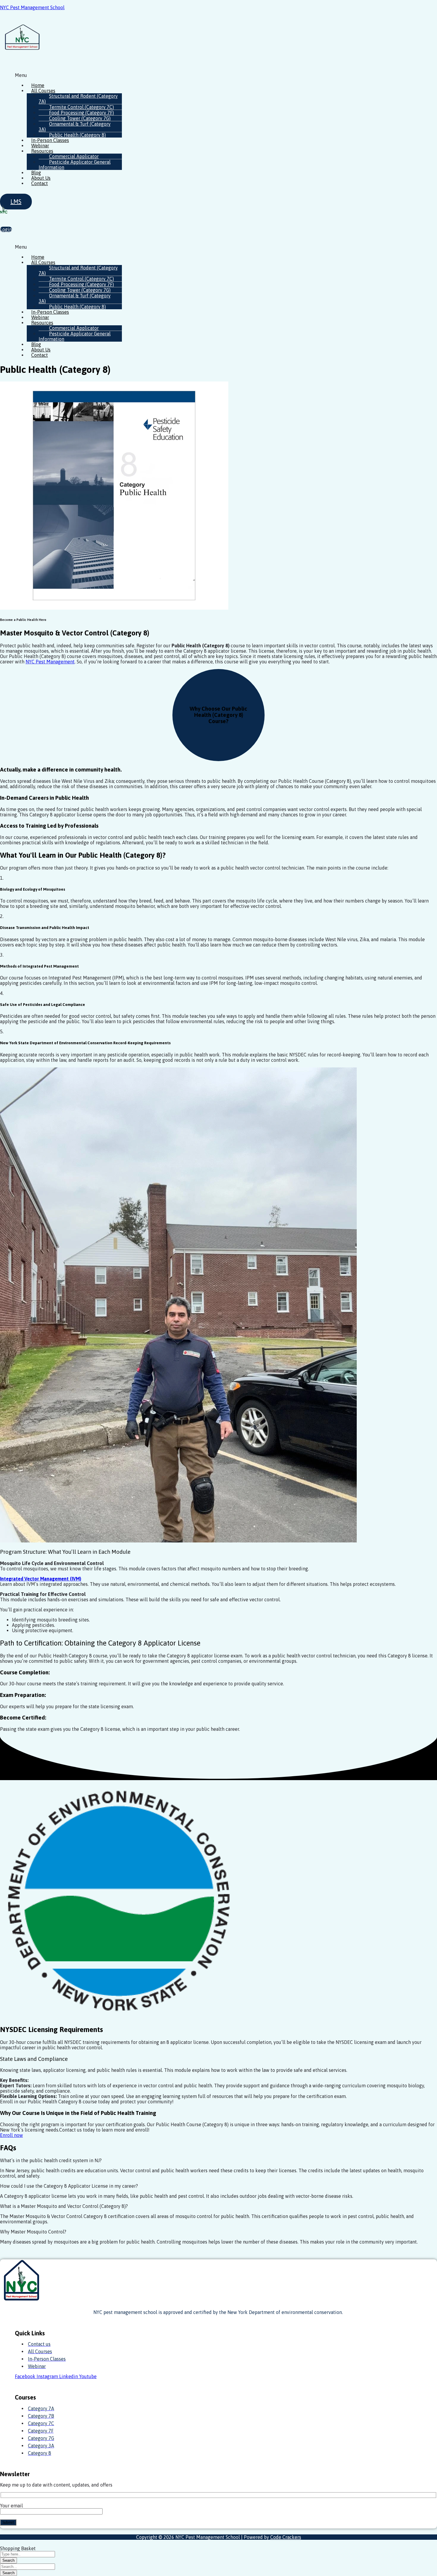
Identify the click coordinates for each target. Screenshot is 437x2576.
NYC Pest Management (50, 662)
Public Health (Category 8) (77, 135)
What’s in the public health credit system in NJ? (51, 2160)
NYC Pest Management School (32, 7)
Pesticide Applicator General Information (75, 165)
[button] (171, 75)
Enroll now (11, 2135)
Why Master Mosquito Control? (33, 2232)
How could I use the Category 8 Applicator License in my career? (69, 2186)
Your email (11, 2506)
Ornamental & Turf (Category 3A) (75, 127)
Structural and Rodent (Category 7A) (78, 99)
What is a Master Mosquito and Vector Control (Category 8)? (64, 2206)
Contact (40, 183)
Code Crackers (286, 2537)
